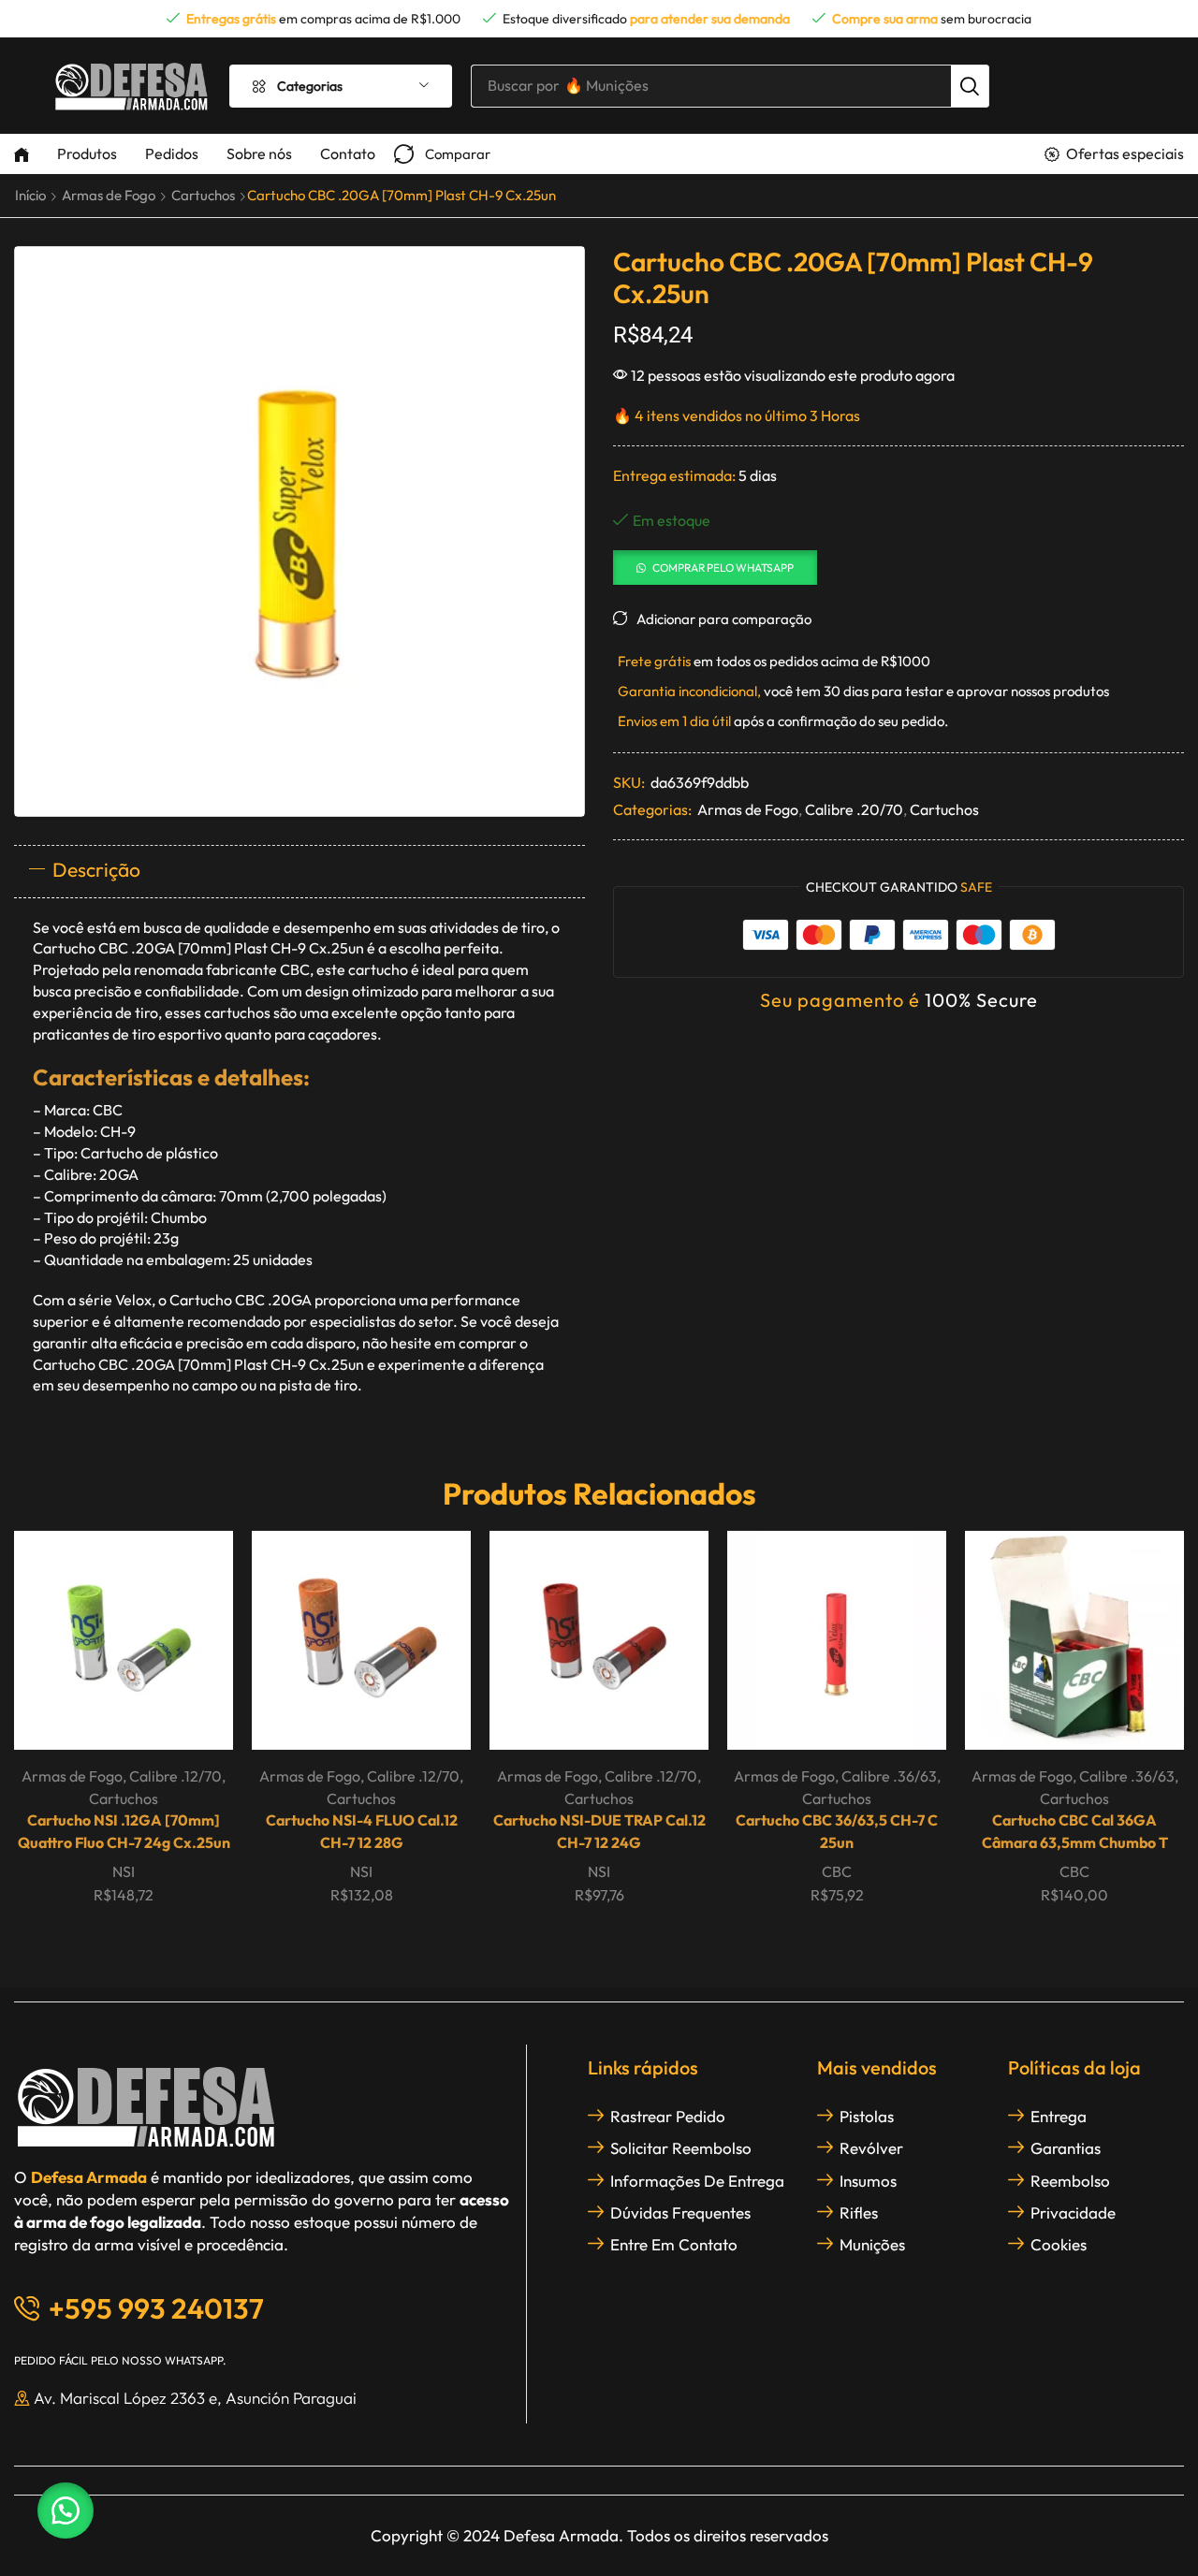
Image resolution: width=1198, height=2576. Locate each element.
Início (30, 195)
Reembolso (1070, 2181)
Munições (872, 2244)
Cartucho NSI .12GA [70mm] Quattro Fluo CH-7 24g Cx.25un (124, 1831)
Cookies (1059, 2244)
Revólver (871, 2148)
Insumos (868, 2181)
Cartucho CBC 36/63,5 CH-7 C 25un (837, 1831)
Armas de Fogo (109, 195)
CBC (837, 1871)
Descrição (96, 869)
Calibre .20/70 (854, 809)
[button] (442, 154)
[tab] (299, 871)
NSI (124, 1871)
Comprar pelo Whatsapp (723, 568)
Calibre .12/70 (175, 1776)
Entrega (1059, 2116)
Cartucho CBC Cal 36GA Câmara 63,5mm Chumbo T (1075, 1831)
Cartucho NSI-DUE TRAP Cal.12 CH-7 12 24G (599, 1831)
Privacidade (1073, 2212)
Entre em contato (674, 2244)
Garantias (1066, 2148)
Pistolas (867, 2116)
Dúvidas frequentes (680, 2212)
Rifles (859, 2212)
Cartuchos (203, 195)
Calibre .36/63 (889, 1776)
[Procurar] (970, 86)
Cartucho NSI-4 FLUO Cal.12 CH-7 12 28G (362, 1831)
